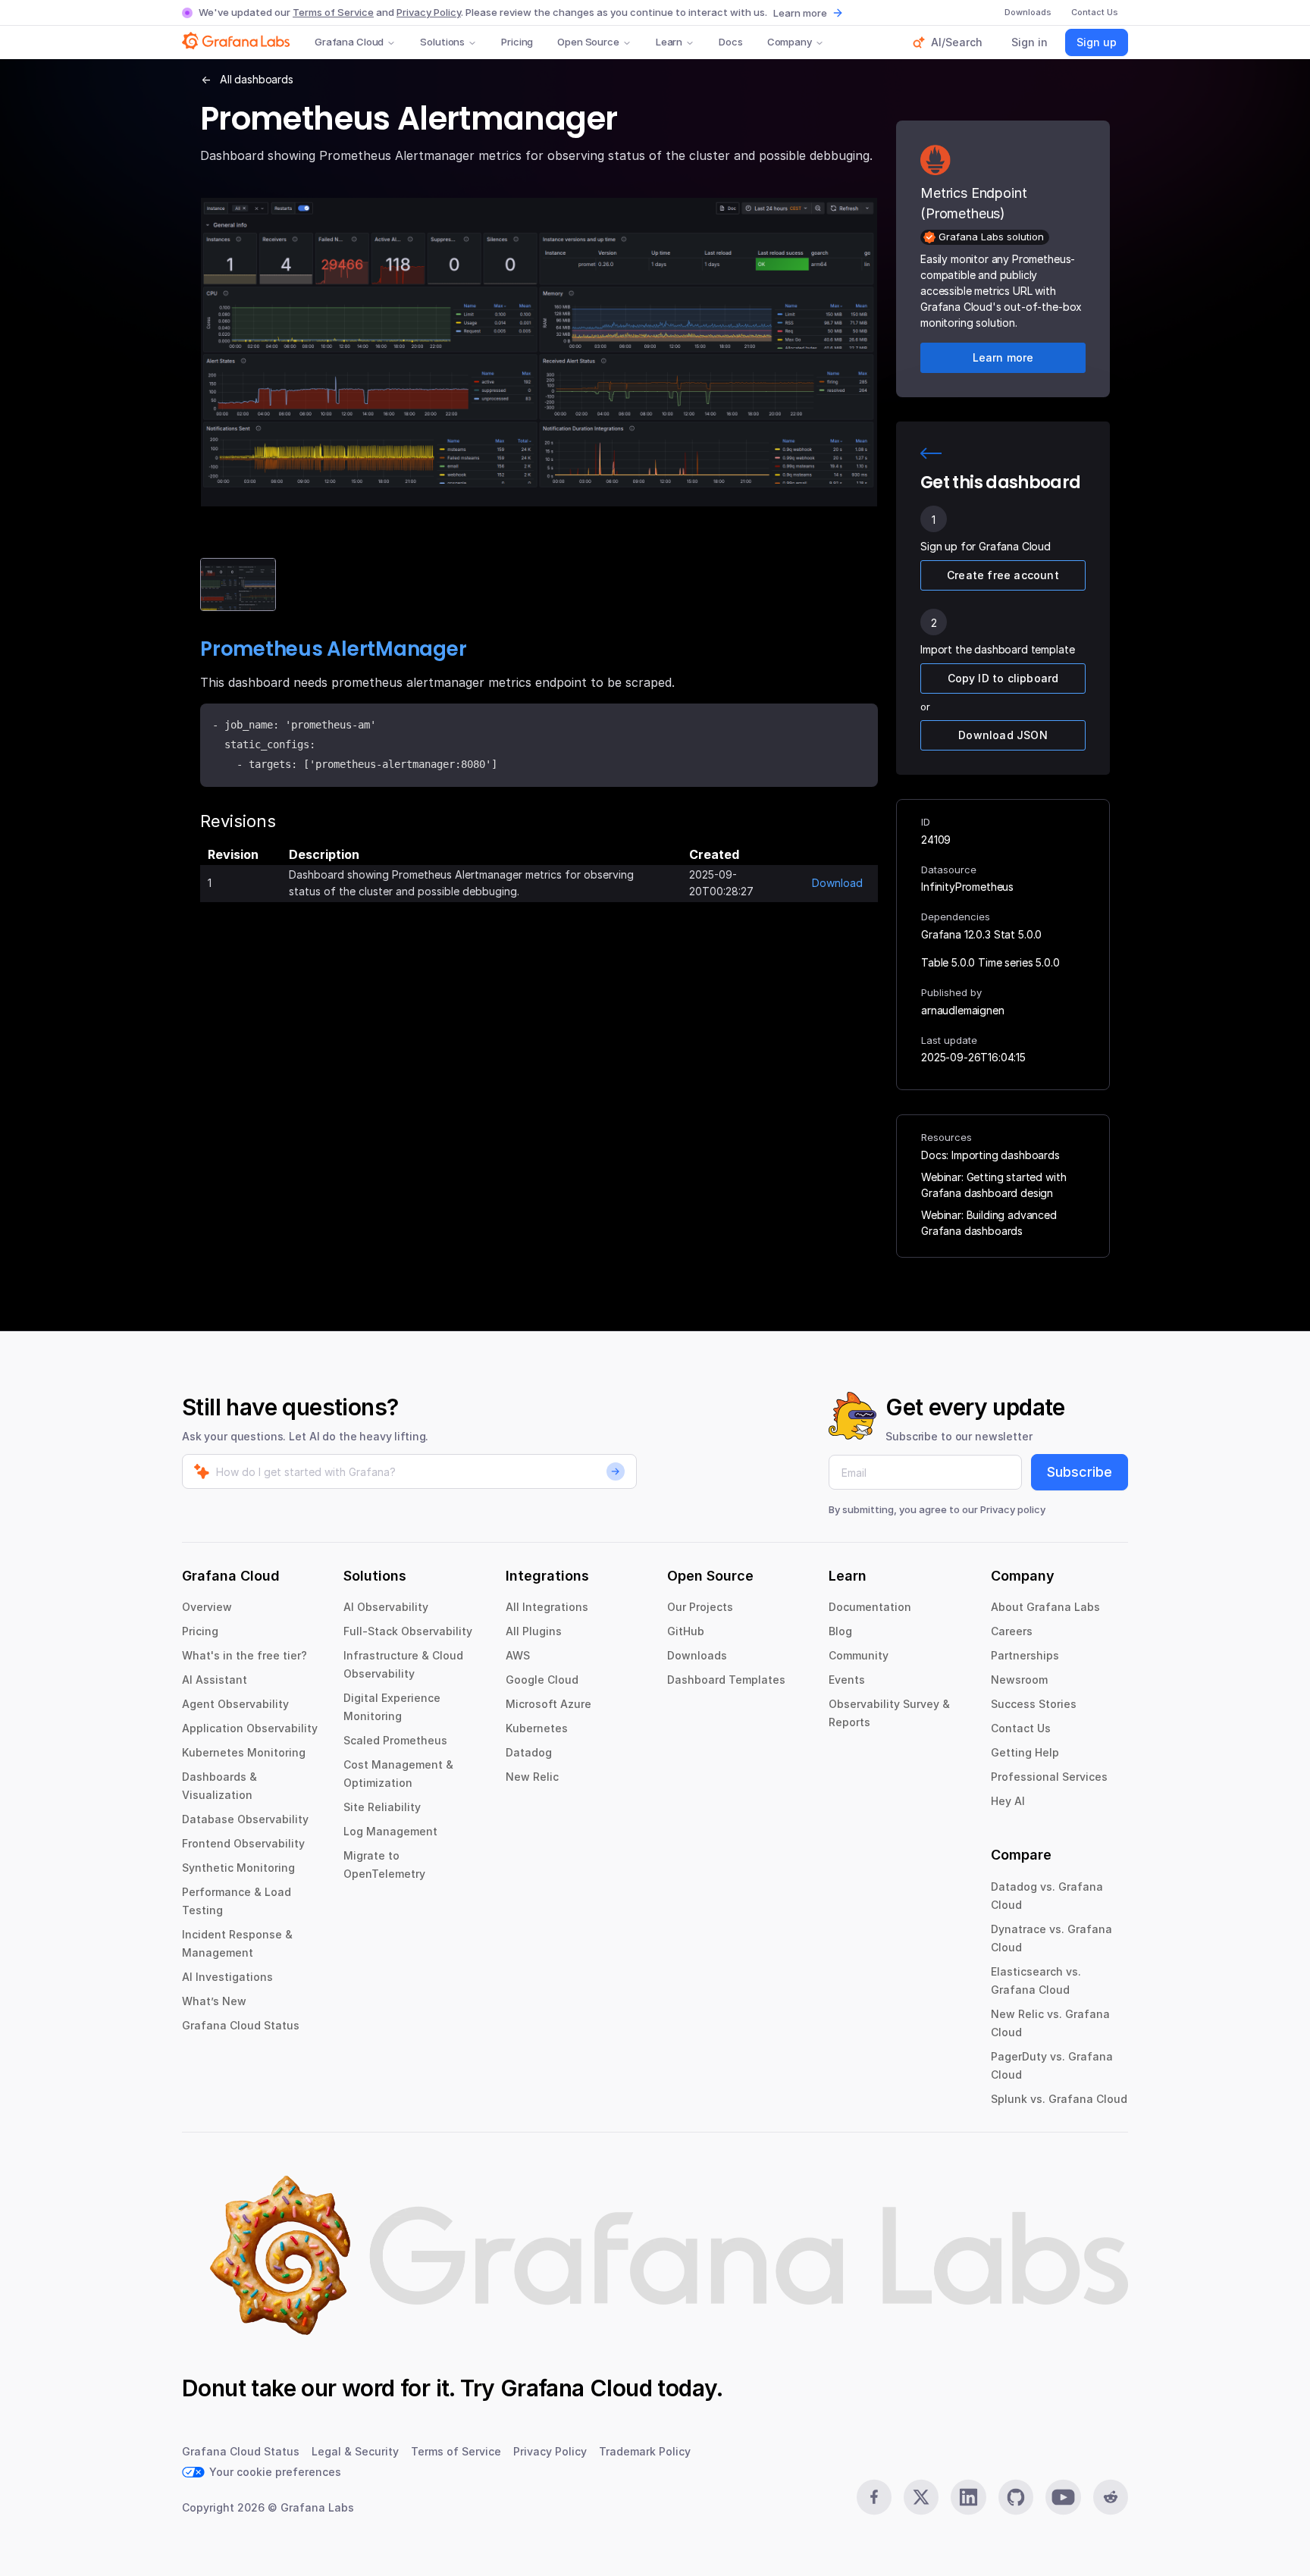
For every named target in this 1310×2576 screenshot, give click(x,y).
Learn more (800, 13)
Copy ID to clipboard (1003, 678)
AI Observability (386, 1607)
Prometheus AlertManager (333, 649)
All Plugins (534, 1631)
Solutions (442, 42)
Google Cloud (542, 1680)
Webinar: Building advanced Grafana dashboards (989, 1223)
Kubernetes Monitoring (244, 1752)
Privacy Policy (429, 12)
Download (837, 883)
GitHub (686, 1631)
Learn (669, 42)
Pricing (517, 42)
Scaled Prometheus (395, 1740)
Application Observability (250, 1728)
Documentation (870, 1607)
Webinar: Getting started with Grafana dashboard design (993, 1185)
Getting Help (1025, 1752)
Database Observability (245, 1819)
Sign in (1030, 42)
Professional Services (1049, 1777)
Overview (207, 1607)
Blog (840, 1631)
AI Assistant (215, 1680)
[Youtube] (1063, 2497)
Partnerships (1025, 1655)
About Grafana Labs (1045, 1607)
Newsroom (1019, 1680)
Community (859, 1655)
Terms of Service (333, 12)
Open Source (588, 42)
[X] (921, 2497)
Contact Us (1021, 1728)
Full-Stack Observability (408, 1631)
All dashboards (257, 79)
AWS (518, 1655)
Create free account (1003, 575)
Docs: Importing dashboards (990, 1155)
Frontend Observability (243, 1843)
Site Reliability (382, 1807)
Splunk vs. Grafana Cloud (1059, 2099)
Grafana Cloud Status (241, 2025)
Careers (1012, 1631)
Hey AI (1008, 1801)
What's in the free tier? (244, 1655)
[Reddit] (1111, 2497)
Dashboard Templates (726, 1680)
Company (790, 42)
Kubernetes (537, 1728)
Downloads (697, 1655)
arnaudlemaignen (963, 1010)
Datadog (529, 1752)
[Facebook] (874, 2497)
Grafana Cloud (349, 42)
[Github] (1016, 2497)
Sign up (1097, 42)
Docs (730, 42)
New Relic (532, 1777)
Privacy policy (1013, 1509)
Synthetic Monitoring (238, 1868)
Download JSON (1003, 735)
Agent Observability (235, 1704)
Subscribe (1080, 1472)
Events (847, 1680)
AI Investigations (227, 1977)
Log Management (390, 1831)
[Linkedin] (968, 2497)
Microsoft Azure (548, 1704)
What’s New (214, 2001)
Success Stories (1034, 1704)
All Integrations (547, 1607)
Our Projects (700, 1607)
